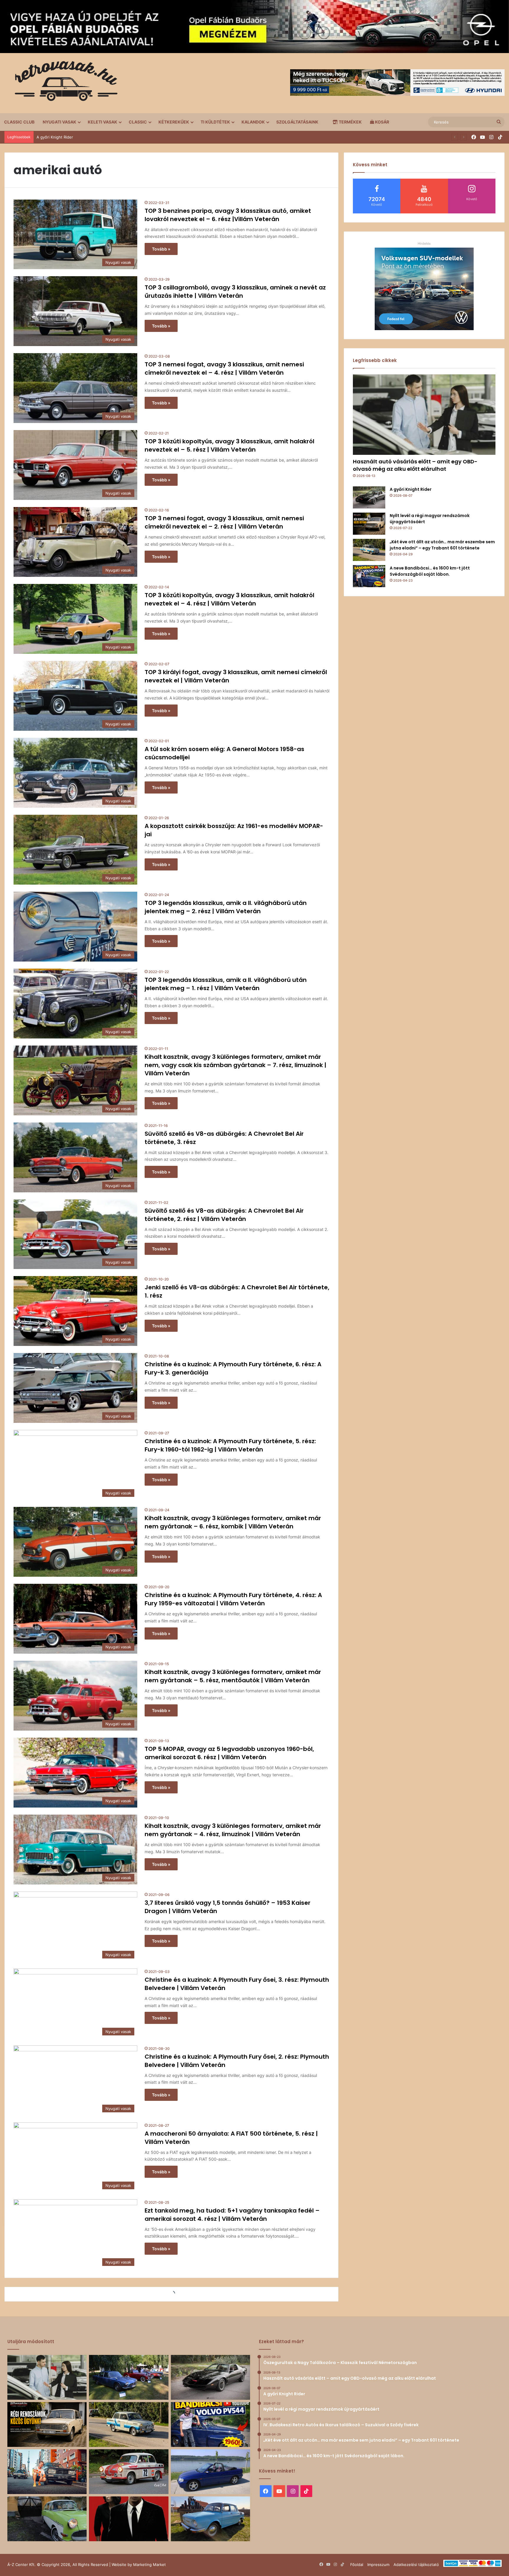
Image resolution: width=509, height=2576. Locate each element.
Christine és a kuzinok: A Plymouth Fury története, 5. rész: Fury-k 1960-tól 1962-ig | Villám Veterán (230, 1445)
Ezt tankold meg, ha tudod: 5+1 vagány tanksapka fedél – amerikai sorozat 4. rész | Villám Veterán (232, 2215)
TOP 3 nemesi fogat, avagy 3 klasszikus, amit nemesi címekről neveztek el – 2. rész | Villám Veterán (224, 522)
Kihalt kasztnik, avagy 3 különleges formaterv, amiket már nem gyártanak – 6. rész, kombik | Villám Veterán (233, 1522)
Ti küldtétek (215, 122)
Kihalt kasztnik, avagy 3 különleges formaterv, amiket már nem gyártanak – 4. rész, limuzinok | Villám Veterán (233, 1830)
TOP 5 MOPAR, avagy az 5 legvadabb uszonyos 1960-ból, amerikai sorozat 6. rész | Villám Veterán (229, 1753)
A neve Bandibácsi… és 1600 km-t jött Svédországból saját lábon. (430, 571)
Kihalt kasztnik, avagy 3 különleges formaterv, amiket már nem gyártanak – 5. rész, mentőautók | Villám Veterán (233, 1676)
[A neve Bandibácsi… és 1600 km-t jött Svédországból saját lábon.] (369, 576)
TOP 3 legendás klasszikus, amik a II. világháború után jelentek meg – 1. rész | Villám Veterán (226, 984)
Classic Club (19, 122)
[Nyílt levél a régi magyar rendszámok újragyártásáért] (369, 524)
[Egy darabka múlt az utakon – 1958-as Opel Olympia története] (47, 2519)
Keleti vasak (103, 122)
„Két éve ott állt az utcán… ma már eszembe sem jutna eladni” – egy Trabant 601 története (442, 545)
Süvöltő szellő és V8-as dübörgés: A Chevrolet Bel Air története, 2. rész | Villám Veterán (224, 1215)
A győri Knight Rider (411, 489)
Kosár (382, 122)
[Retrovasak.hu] (63, 83)
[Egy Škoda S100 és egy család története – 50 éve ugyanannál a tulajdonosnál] (210, 2519)
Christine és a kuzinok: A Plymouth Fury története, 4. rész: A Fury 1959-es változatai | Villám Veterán (233, 1599)
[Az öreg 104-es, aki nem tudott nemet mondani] (47, 2472)
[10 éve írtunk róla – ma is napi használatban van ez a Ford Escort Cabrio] (210, 2472)
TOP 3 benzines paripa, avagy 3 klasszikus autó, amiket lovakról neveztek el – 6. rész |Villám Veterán (228, 215)
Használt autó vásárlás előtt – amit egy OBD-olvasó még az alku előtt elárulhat (415, 465)
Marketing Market (149, 2565)
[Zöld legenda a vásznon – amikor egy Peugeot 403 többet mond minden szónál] (129, 2519)
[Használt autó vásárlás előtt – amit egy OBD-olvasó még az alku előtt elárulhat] (424, 415)
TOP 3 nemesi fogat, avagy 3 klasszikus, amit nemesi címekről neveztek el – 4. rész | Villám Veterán (224, 368)
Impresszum (378, 2565)
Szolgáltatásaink (297, 122)
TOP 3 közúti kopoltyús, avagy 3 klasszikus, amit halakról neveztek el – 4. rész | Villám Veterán (229, 599)
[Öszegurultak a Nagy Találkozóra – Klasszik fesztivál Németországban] (129, 2377)
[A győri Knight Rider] (369, 497)
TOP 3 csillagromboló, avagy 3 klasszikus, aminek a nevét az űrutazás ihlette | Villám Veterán (235, 292)
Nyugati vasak (60, 122)
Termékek (350, 122)
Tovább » (161, 249)
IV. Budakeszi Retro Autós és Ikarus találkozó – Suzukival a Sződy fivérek (103, 137)
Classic (138, 122)
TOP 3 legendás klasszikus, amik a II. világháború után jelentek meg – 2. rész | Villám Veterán (226, 907)
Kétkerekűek (174, 122)
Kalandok (253, 122)
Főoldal (357, 2565)
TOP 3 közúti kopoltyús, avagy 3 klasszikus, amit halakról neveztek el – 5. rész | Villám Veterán (229, 445)
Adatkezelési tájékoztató (416, 2565)
